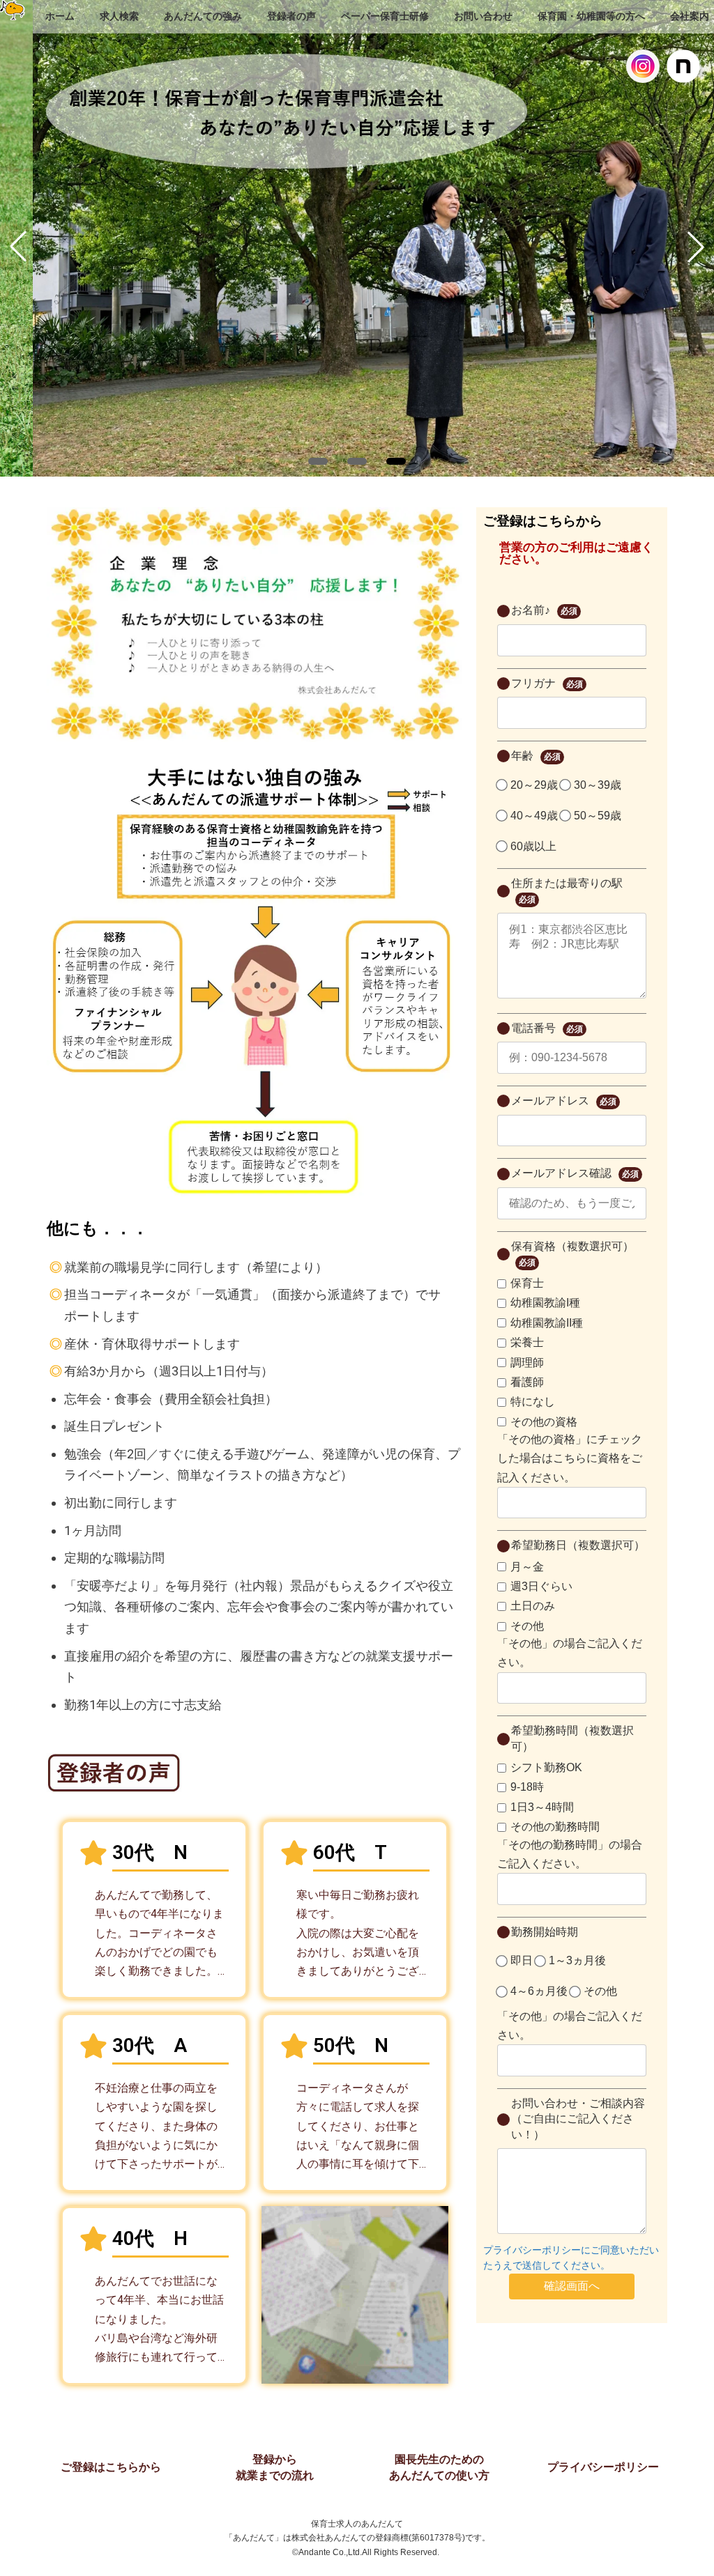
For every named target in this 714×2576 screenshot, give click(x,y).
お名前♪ (544, 610)
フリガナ (547, 683)
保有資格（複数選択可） (572, 1254)
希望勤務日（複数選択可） (578, 1545)
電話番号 (547, 1028)
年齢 (536, 756)
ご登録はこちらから (111, 2467)
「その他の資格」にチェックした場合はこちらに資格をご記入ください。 (570, 1458)
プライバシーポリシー (603, 2467)
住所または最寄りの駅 (567, 891)
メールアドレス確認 (575, 1173)
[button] (318, 461)
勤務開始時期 (545, 1932)
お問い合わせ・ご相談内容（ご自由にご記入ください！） (578, 2119)
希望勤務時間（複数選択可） (572, 1738)
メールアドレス (564, 1101)
